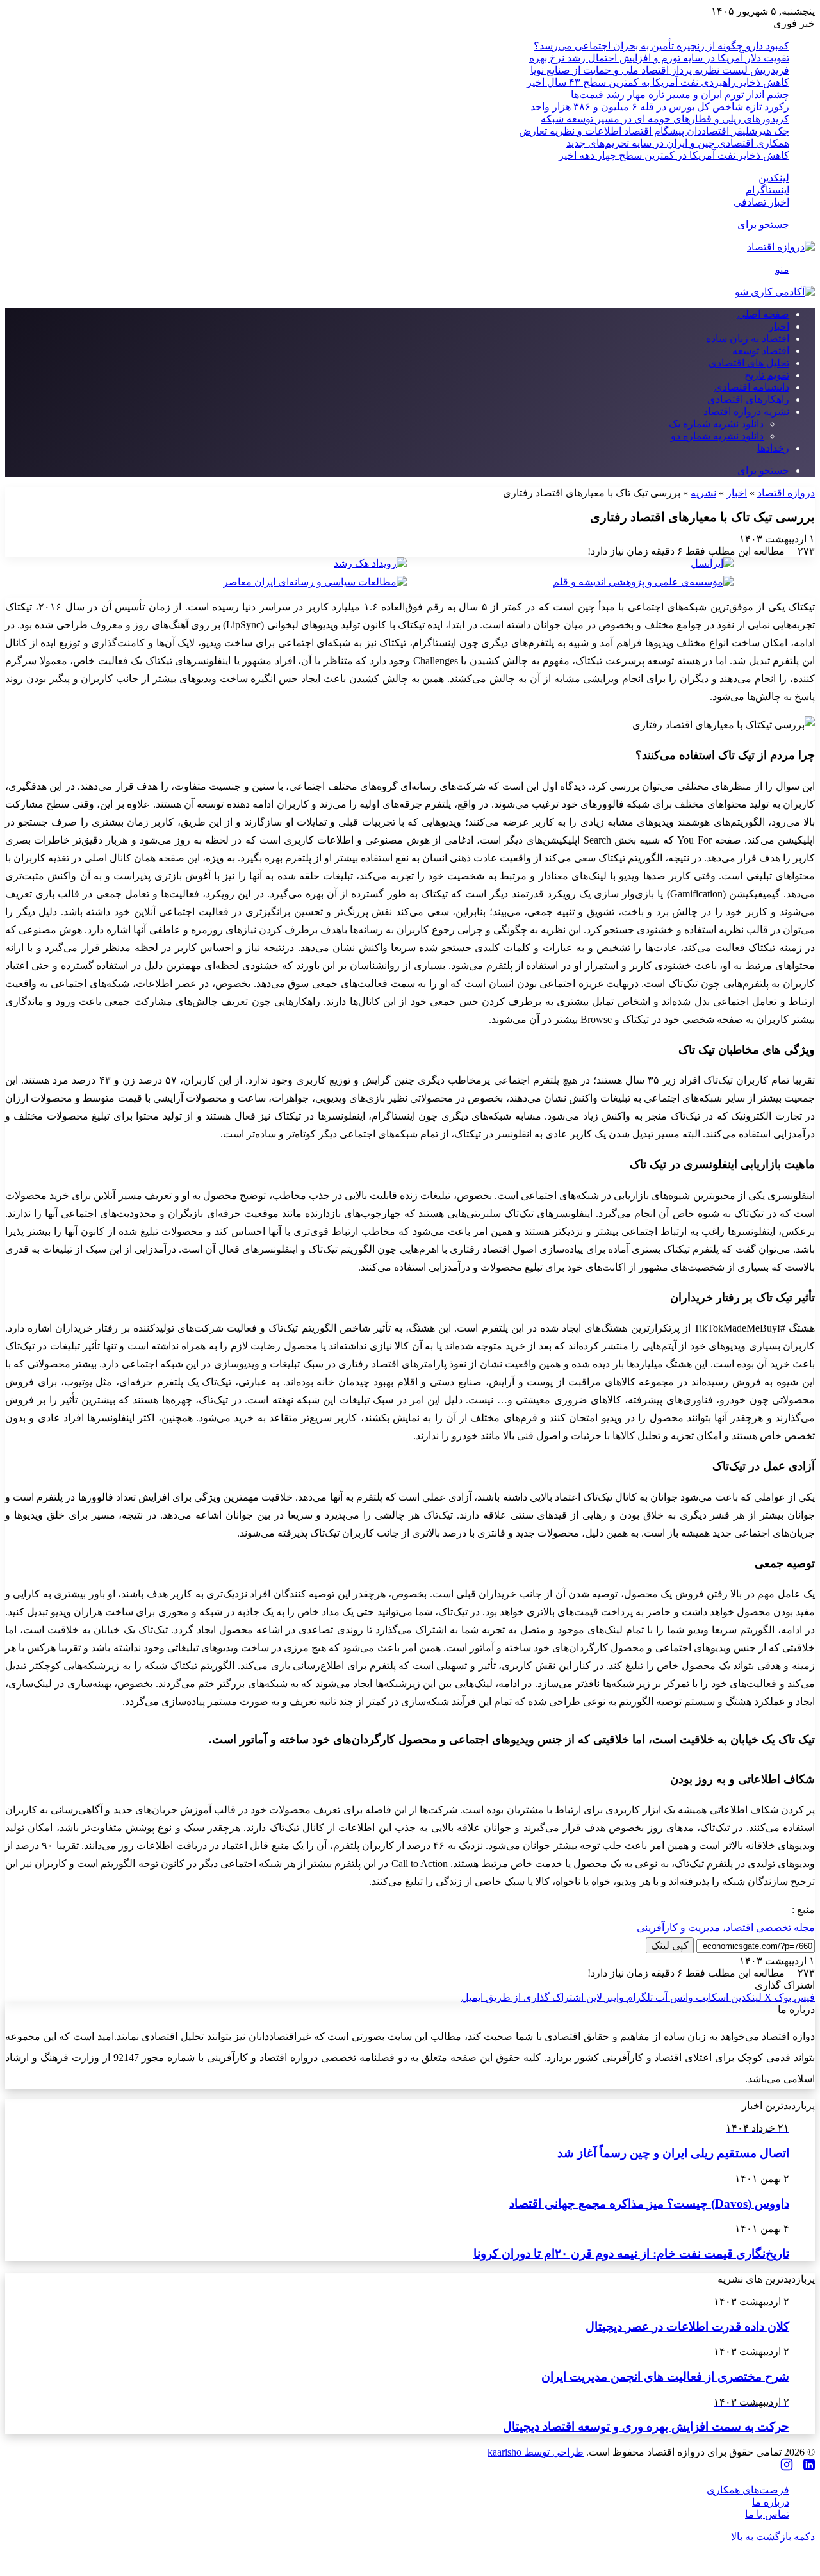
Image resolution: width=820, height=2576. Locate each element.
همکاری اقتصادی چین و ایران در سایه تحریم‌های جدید (678, 143)
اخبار (779, 326)
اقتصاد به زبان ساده (748, 338)
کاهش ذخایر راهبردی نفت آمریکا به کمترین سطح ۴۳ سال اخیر (658, 82)
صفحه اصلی (763, 314)
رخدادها (773, 448)
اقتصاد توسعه (761, 351)
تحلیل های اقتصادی (749, 363)
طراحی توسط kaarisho (536, 2452)
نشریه (703, 493)
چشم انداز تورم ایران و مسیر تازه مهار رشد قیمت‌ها (680, 94)
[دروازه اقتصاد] (781, 247)
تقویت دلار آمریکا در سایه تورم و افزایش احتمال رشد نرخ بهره (659, 58)
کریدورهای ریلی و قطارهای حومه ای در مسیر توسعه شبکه (665, 119)
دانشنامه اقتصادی (752, 387)
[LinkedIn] (809, 2466)
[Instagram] (787, 2466)
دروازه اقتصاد (786, 493)
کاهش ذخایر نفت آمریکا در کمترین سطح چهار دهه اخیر (674, 155)
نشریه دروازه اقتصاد (746, 412)
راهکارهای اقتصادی (748, 399)
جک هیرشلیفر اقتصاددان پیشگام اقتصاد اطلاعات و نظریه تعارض (654, 131)
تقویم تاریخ (767, 375)
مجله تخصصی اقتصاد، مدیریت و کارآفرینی (726, 1928)
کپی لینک (670, 1945)
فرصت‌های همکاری (748, 2490)
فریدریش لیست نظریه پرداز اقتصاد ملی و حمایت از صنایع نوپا (660, 70)
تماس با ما (767, 2514)
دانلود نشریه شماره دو (717, 436)
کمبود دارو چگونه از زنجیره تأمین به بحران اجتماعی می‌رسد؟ (661, 46)
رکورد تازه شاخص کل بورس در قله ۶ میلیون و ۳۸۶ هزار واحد (660, 107)
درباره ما (771, 2502)
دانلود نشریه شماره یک (716, 424)
